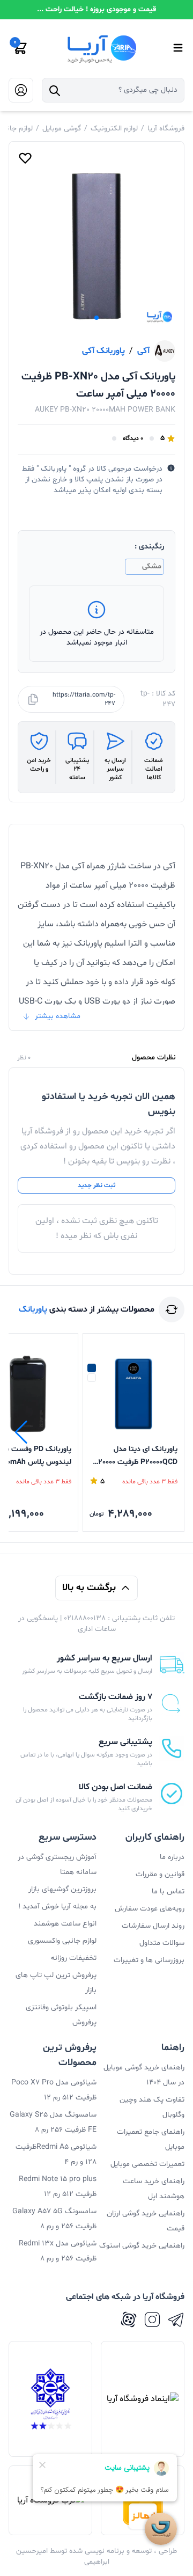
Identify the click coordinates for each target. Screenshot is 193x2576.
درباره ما (172, 1857)
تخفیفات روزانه (74, 1958)
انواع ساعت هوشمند (65, 1924)
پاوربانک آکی (103, 351)
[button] (96, 318)
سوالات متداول (162, 1943)
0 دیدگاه (133, 438)
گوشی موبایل (62, 129)
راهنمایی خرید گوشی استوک (142, 2246)
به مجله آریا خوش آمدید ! (57, 1907)
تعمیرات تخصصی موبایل (147, 2164)
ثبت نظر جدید (96, 1185)
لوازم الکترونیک (114, 129)
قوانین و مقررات (160, 1874)
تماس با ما (168, 1891)
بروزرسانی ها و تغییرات (149, 1960)
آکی (143, 351)
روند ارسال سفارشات (153, 1926)
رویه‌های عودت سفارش (150, 1909)
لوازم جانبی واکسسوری (62, 1941)
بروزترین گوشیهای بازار (62, 1889)
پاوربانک (33, 1309)
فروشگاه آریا (166, 129)
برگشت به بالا (89, 1588)
